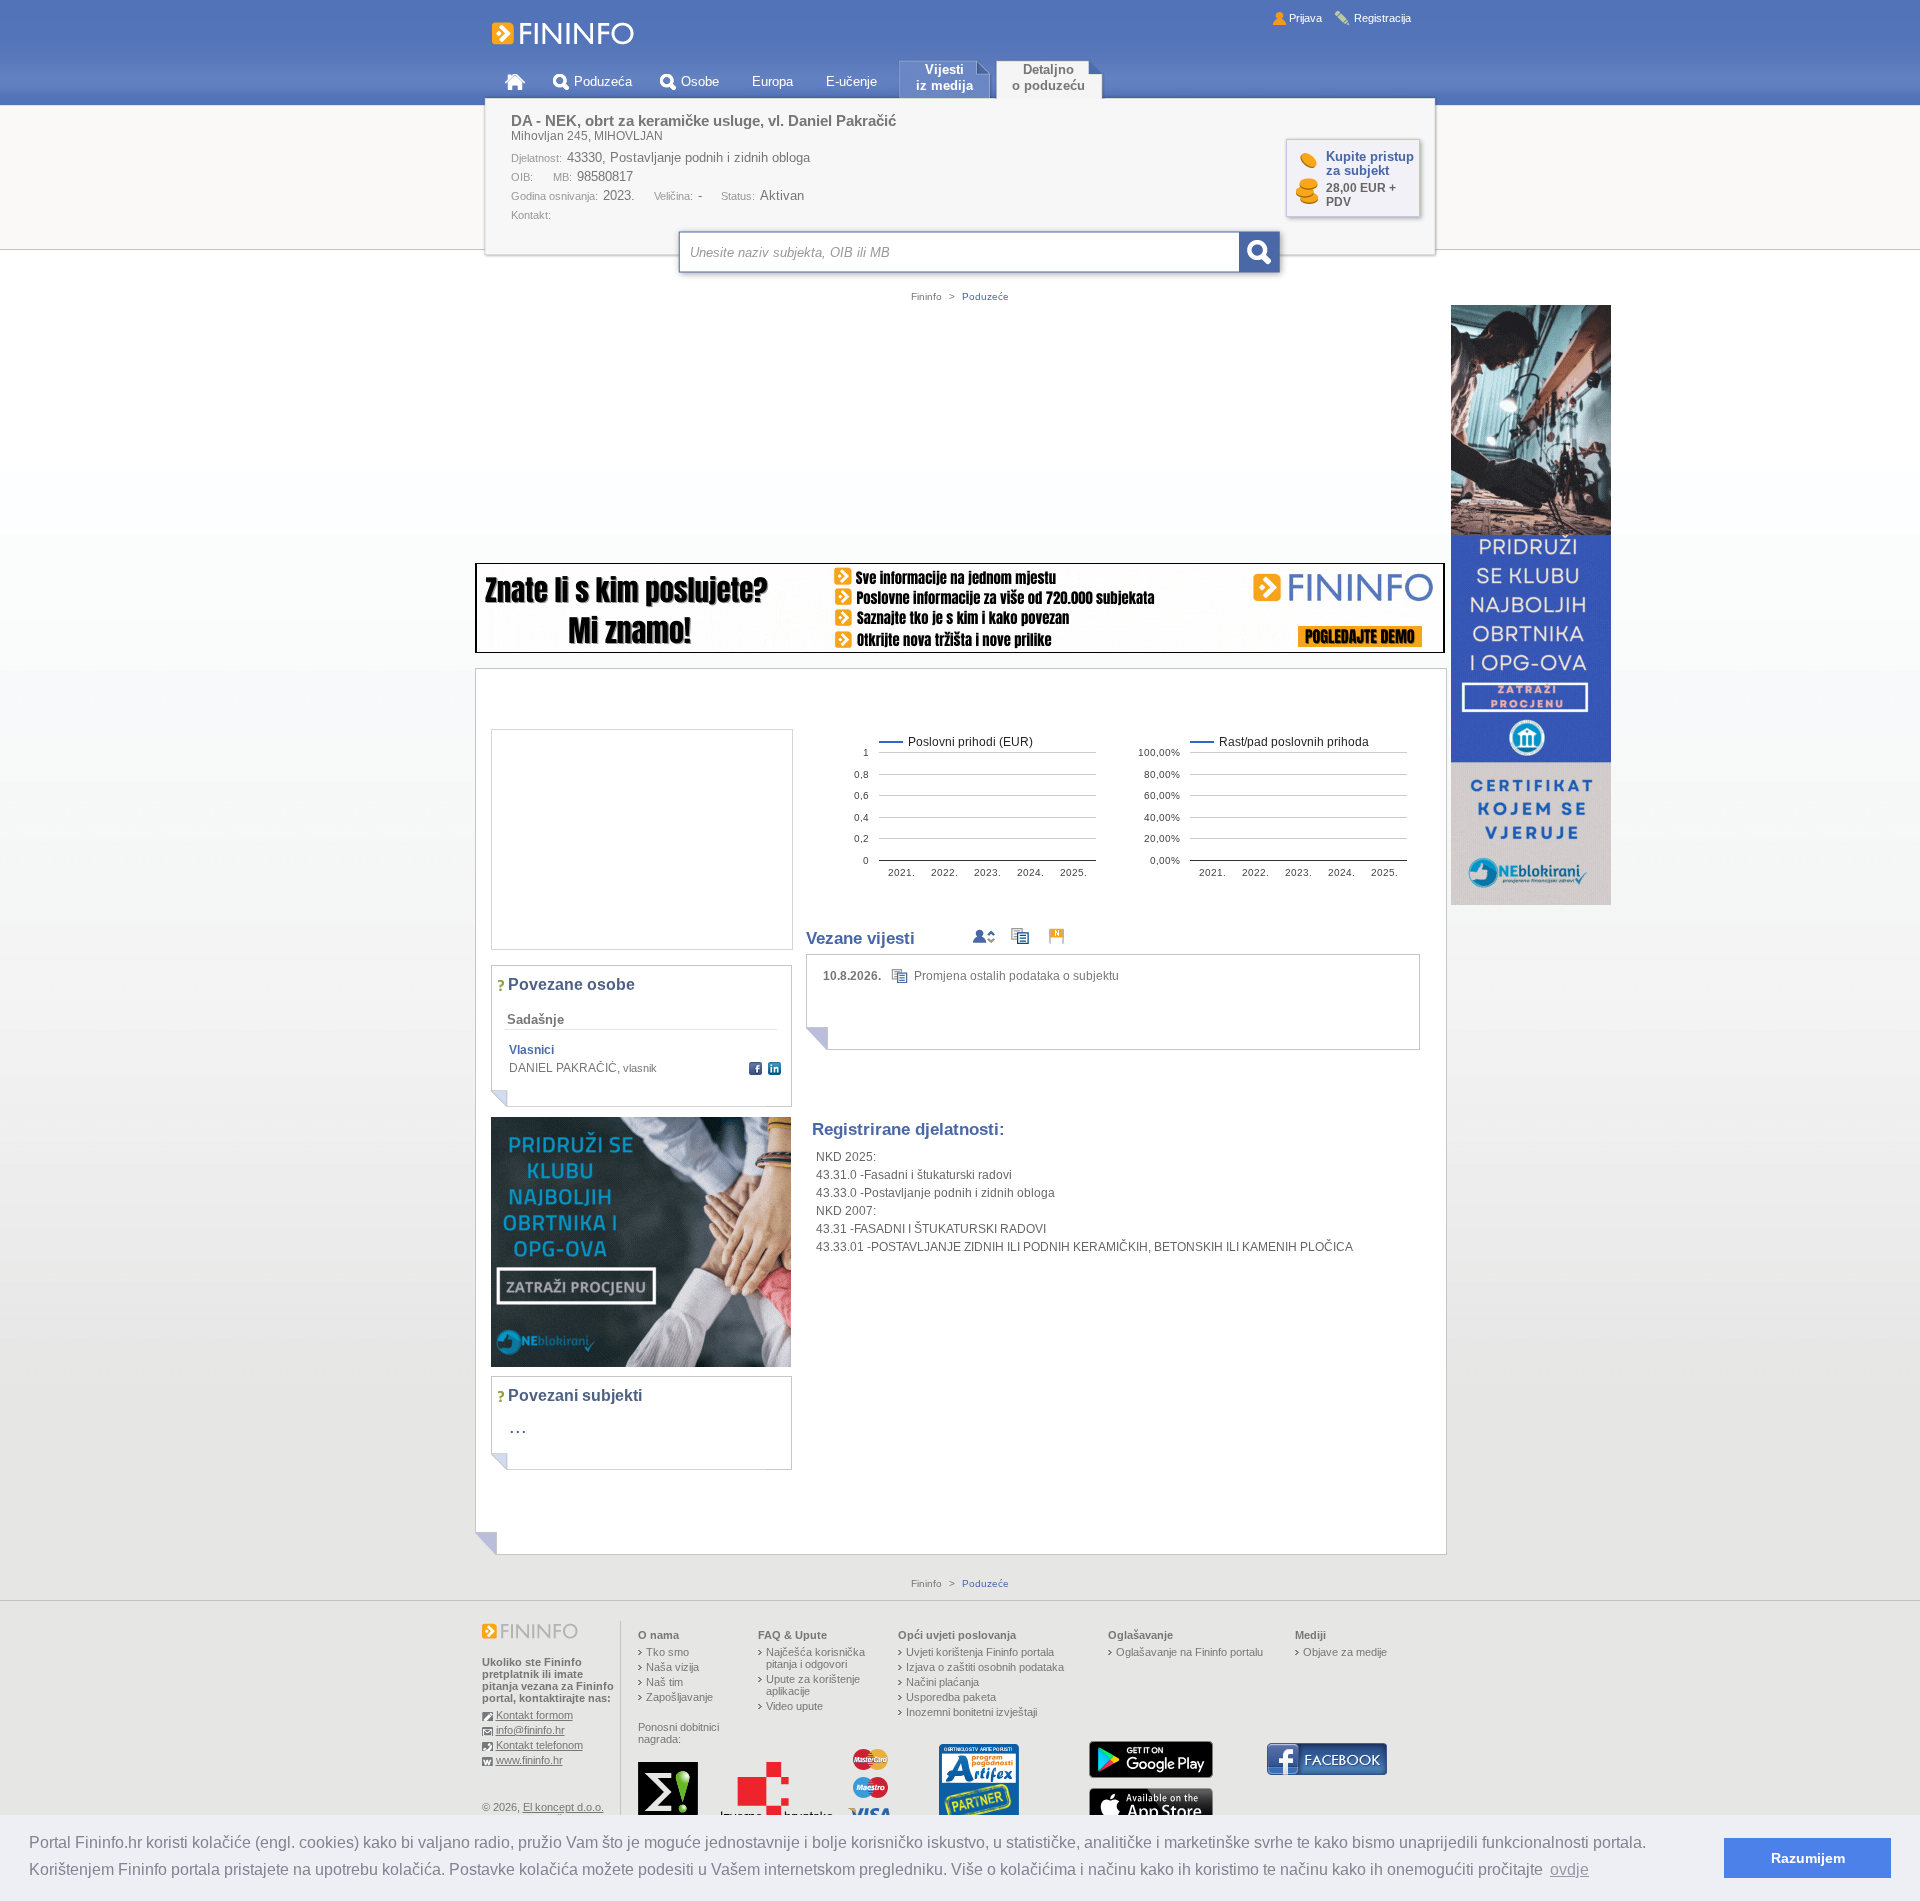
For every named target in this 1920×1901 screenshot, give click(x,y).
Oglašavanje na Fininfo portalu (1189, 1652)
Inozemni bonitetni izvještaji (971, 1712)
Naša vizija (672, 1667)
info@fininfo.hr (530, 1730)
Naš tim (664, 1682)
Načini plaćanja (942, 1682)
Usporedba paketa (951, 1697)
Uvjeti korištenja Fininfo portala (980, 1652)
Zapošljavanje (679, 1697)
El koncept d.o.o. (563, 1807)
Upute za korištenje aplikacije (813, 1685)
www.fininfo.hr (529, 1760)
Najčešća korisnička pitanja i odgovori (815, 1658)
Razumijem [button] (1808, 1858)
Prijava (1305, 18)
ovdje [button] (1569, 1869)
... (518, 1426)
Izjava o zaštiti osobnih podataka (985, 1667)
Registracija (1382, 18)
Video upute (794, 1706)
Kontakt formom (534, 1715)
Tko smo (667, 1652)
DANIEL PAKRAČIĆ (563, 1068)
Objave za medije (1345, 1652)
